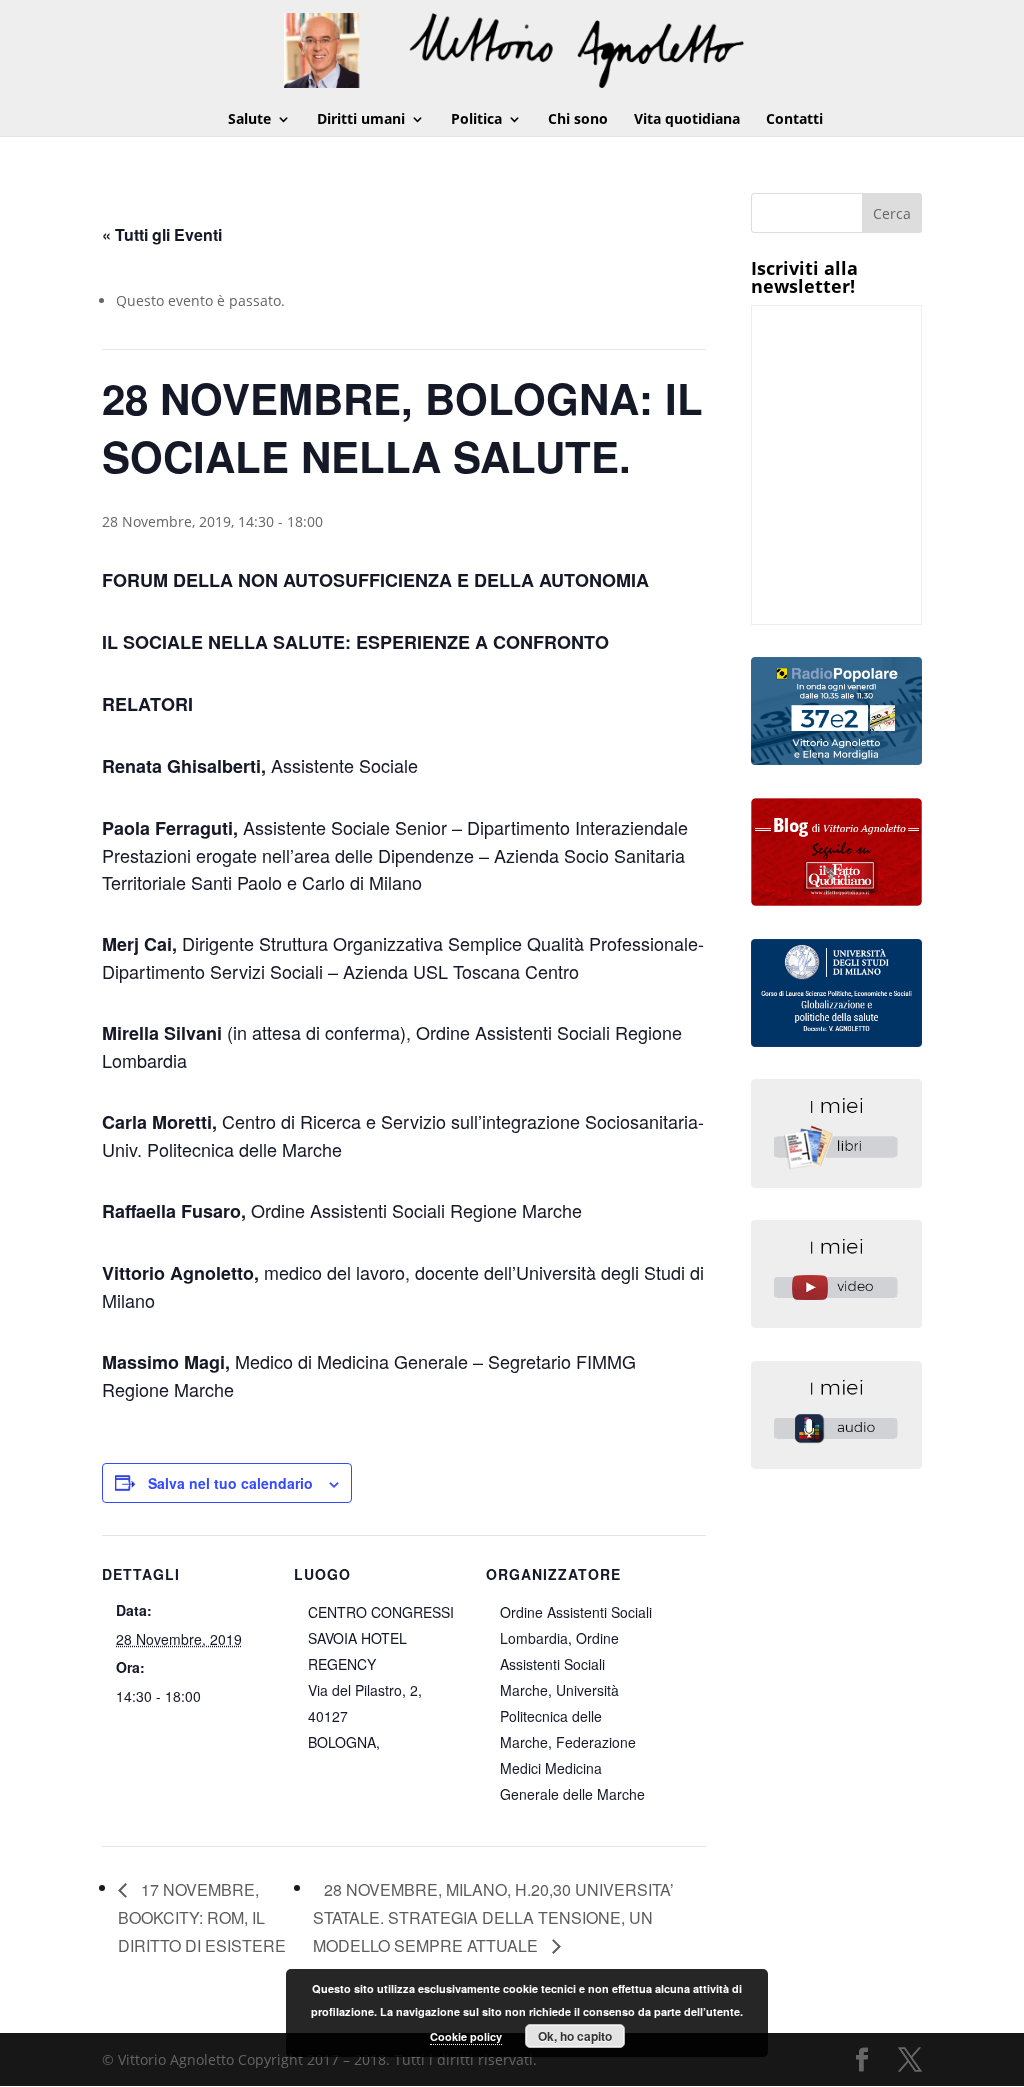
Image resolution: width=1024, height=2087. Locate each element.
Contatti (794, 120)
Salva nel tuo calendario (230, 1483)
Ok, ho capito (575, 2036)
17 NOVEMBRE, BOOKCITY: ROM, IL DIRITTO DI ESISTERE (202, 1917)
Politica (476, 120)
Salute (249, 120)
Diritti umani (361, 120)
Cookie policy (466, 2036)
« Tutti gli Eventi (162, 234)
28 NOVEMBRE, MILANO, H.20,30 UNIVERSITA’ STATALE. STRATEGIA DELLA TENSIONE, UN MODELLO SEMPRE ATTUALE (493, 1917)
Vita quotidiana (687, 120)
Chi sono (578, 120)
